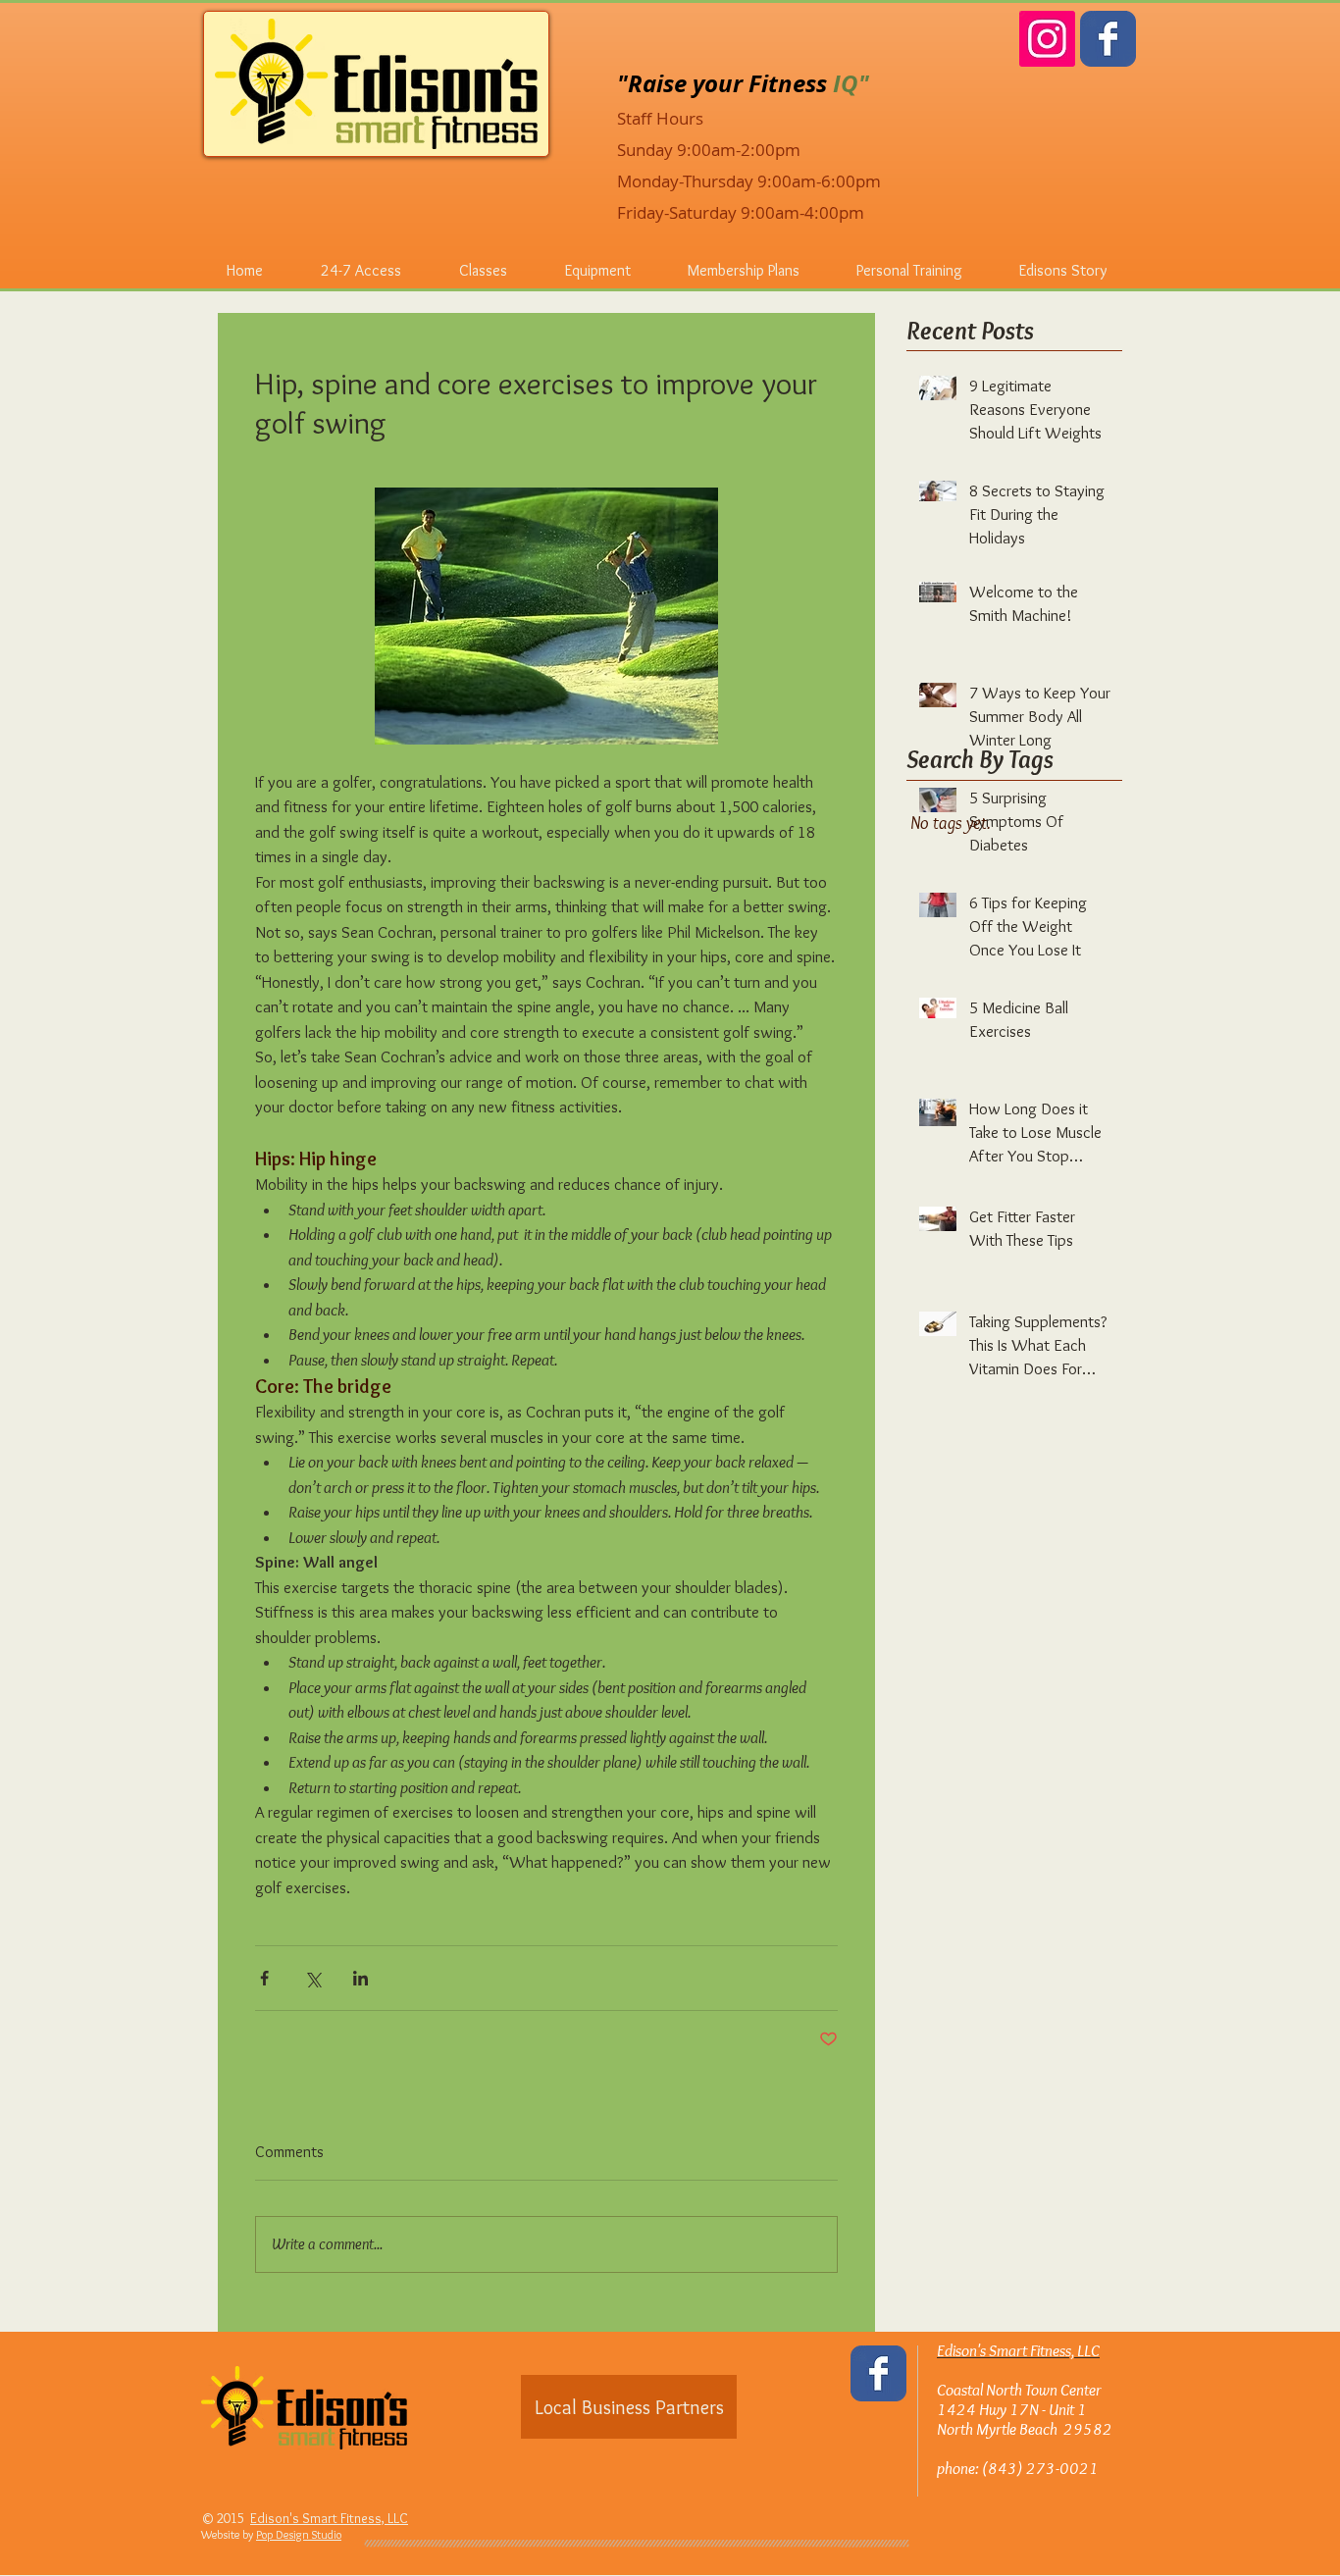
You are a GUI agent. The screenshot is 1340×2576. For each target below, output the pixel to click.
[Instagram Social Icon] (1047, 39)
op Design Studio (302, 2534)
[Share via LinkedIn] (361, 1978)
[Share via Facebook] (264, 1978)
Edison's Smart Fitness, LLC (329, 2518)
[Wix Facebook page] (1108, 39)
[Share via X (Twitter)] (312, 1978)
